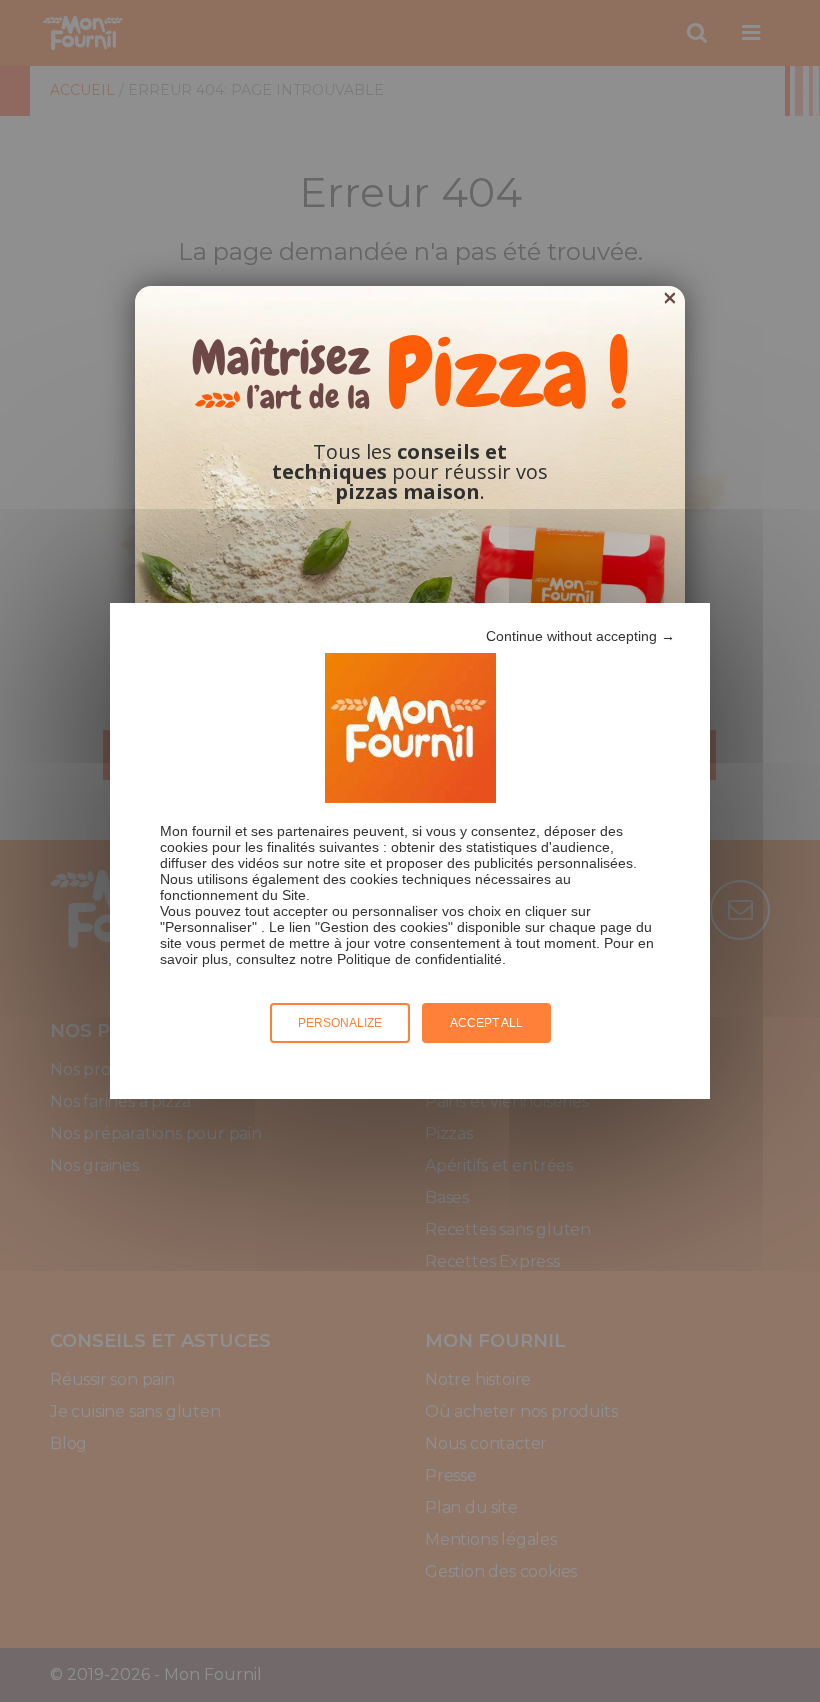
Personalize (340, 1023)
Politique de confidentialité (419, 959)
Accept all (486, 1023)
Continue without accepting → (580, 636)
